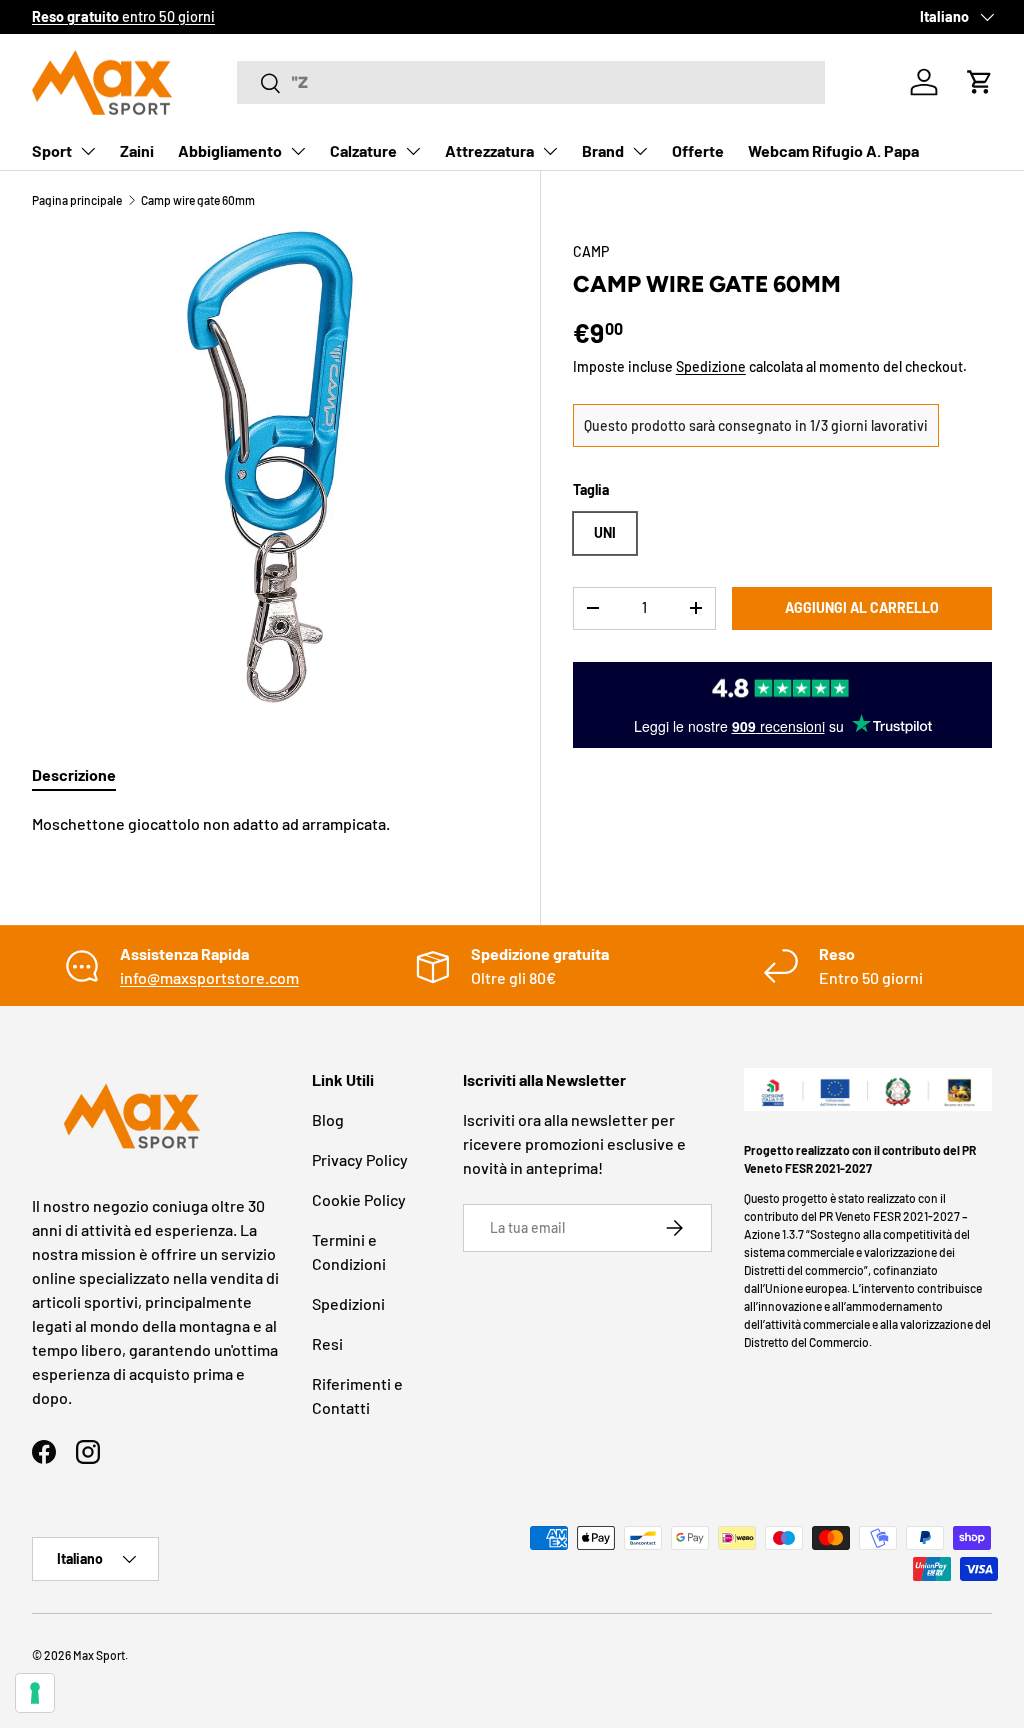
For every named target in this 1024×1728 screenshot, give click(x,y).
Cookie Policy (359, 1199)
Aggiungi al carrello (862, 607)
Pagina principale (77, 200)
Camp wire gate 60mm (198, 200)
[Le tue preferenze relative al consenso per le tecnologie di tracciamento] (35, 1693)
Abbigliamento (230, 150)
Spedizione (711, 366)
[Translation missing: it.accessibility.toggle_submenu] (88, 151)
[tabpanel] (270, 824)
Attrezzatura (489, 150)
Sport (52, 150)
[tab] (74, 774)
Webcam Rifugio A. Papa (833, 150)
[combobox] (531, 82)
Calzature (363, 150)
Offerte (698, 150)
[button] (980, 82)
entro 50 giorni (123, 16)
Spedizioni (348, 1303)
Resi (327, 1343)
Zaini (137, 150)
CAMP (591, 251)
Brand (603, 150)
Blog (328, 1119)
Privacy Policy (360, 1159)
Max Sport (99, 1655)
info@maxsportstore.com (209, 977)
